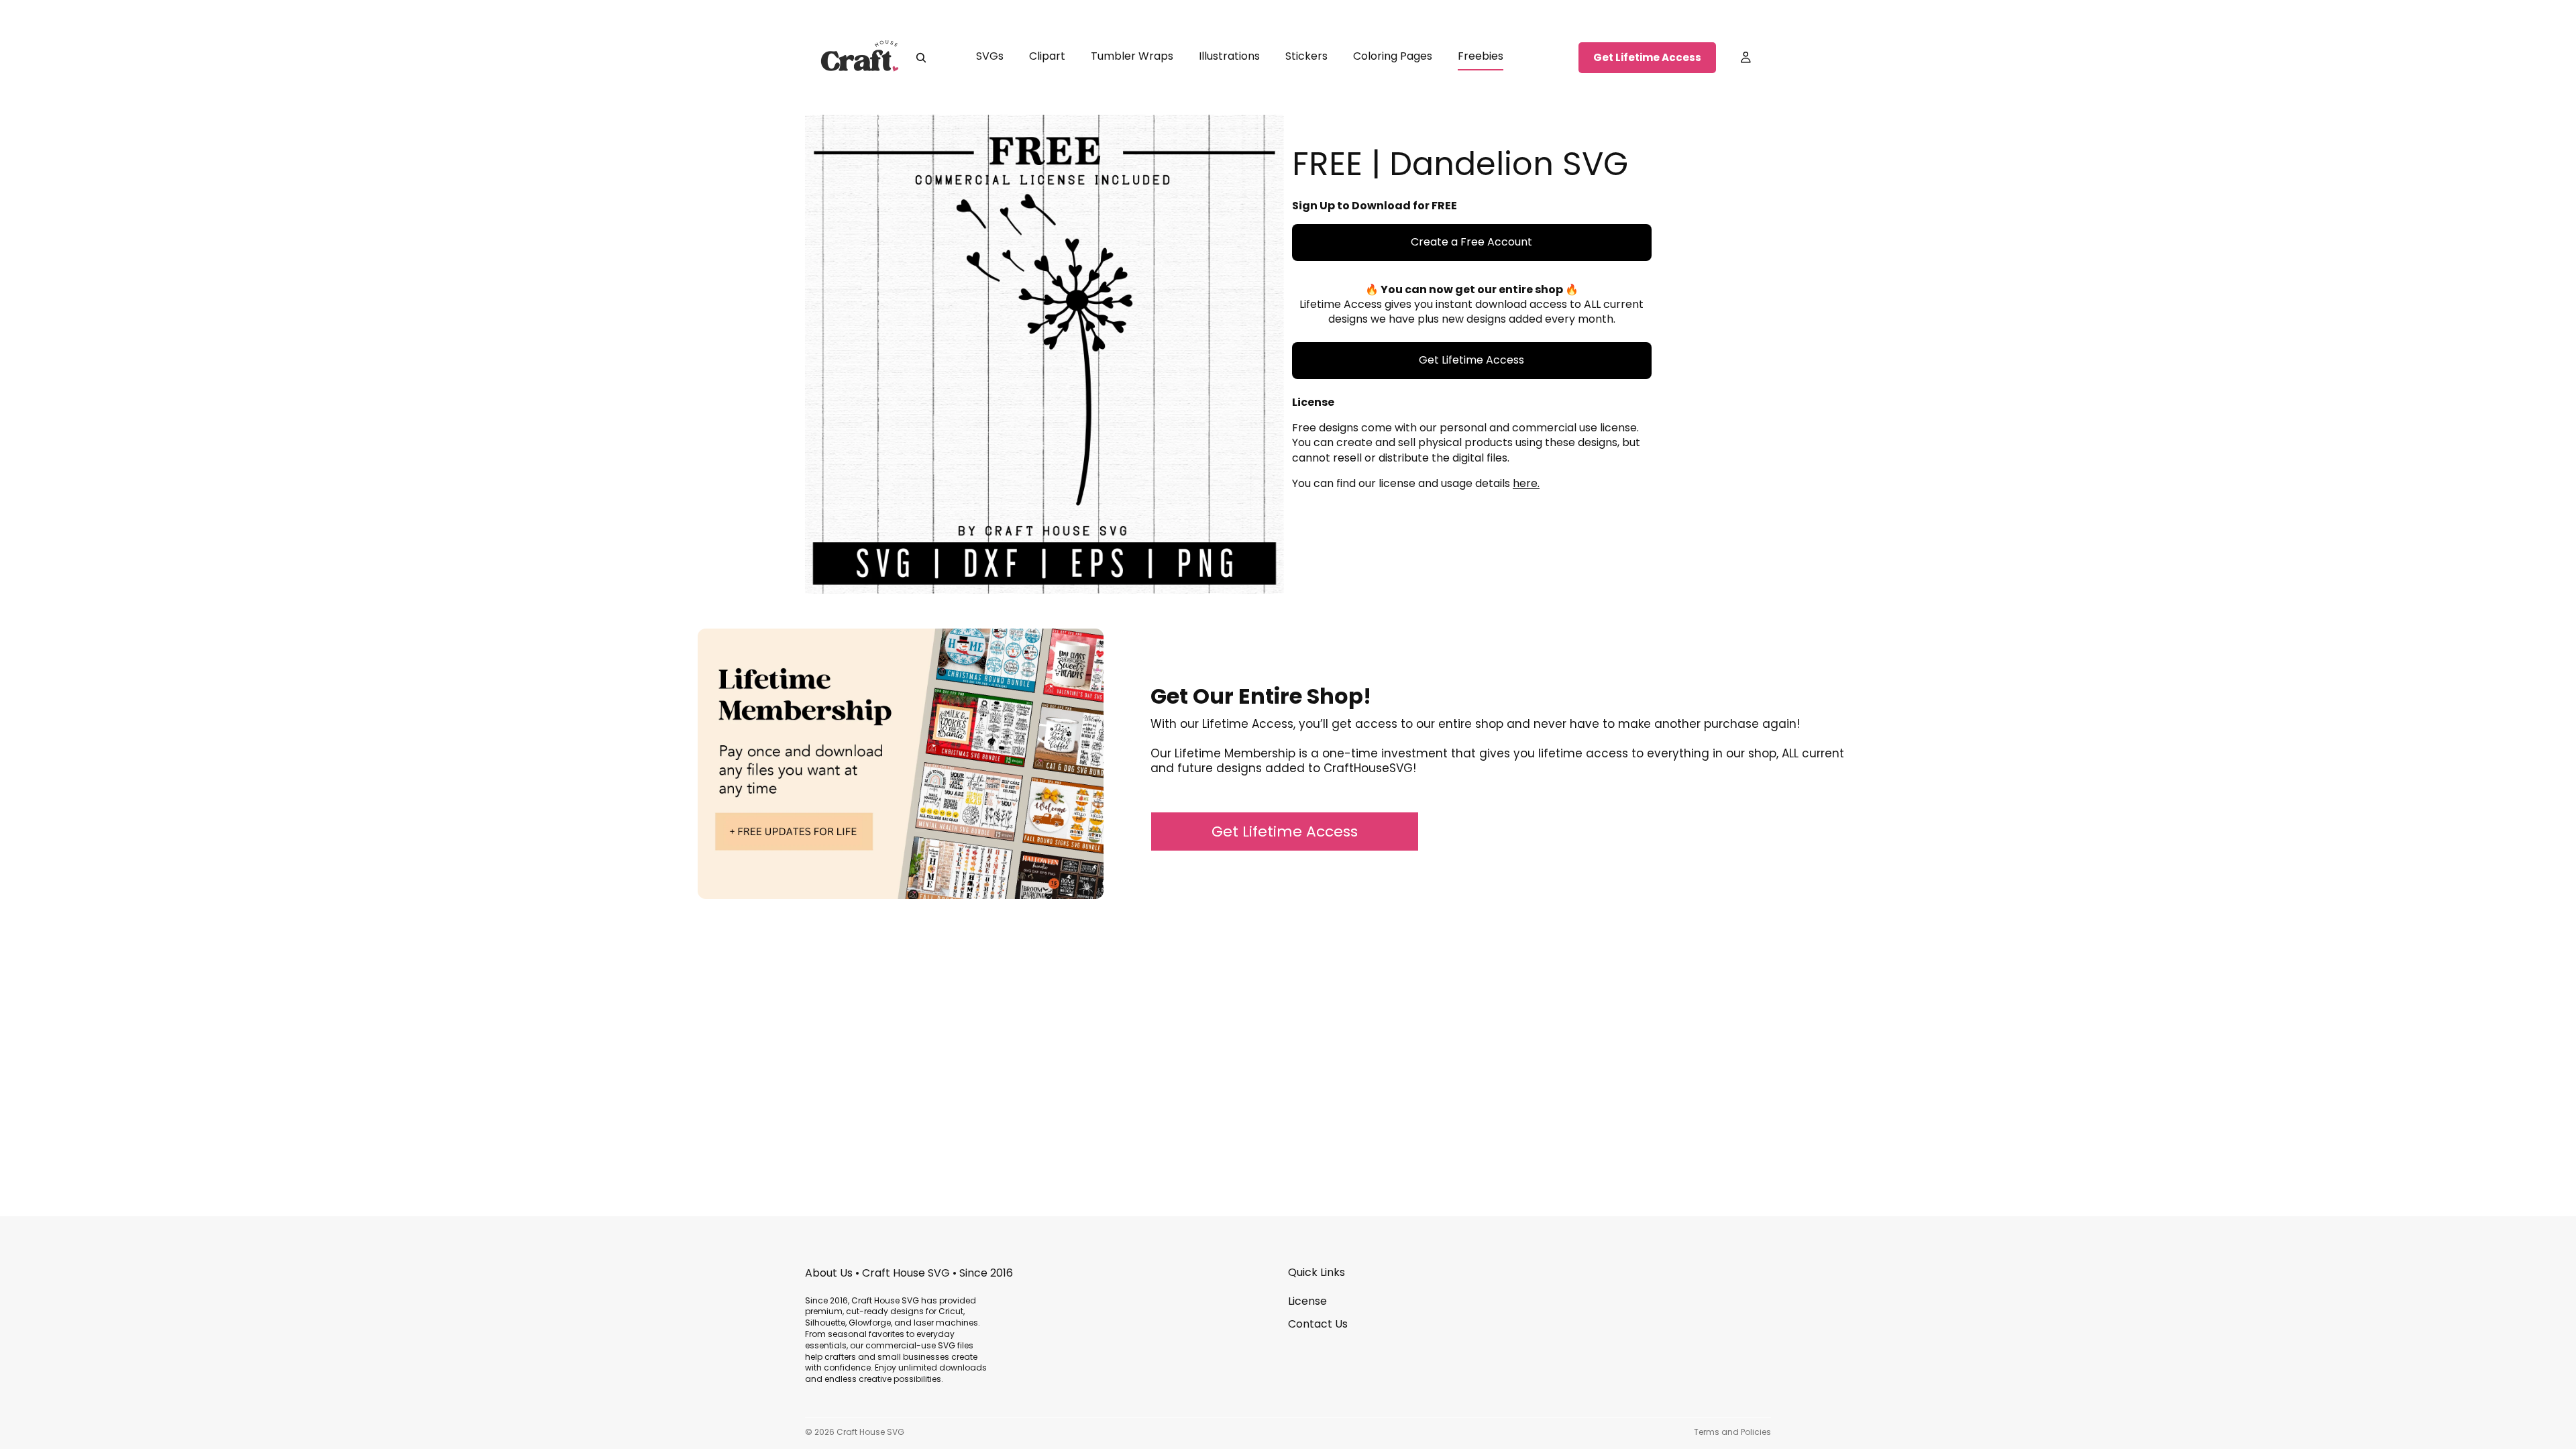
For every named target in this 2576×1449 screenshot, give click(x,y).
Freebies (1481, 56)
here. (1526, 483)
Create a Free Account (1471, 242)
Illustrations (1229, 56)
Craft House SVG (870, 1432)
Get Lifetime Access (1647, 57)
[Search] (921, 58)
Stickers (1306, 56)
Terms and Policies (1732, 1432)
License (1307, 1301)
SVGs (990, 56)
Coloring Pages (1393, 56)
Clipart (1047, 56)
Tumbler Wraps (1132, 56)
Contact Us (1318, 1324)
